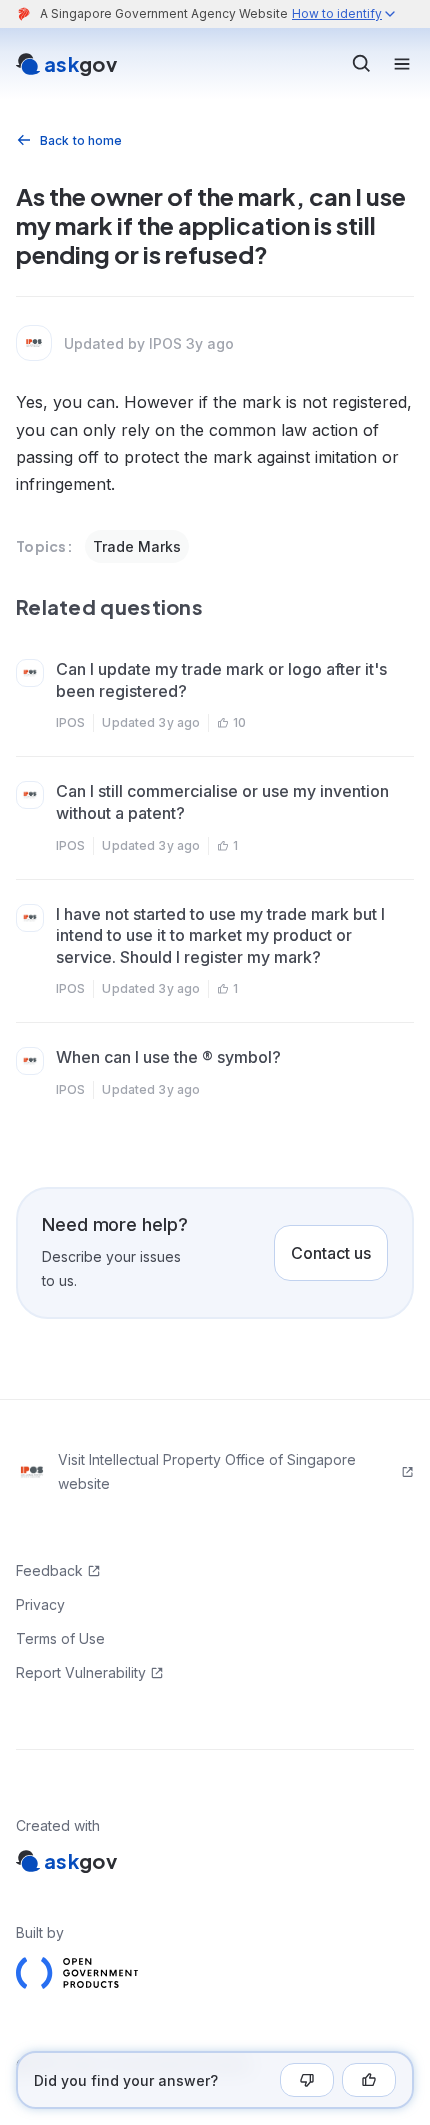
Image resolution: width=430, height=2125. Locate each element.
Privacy (40, 1604)
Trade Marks (137, 546)
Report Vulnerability (81, 1672)
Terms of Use (60, 1638)
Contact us (331, 1253)
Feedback (49, 1570)
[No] (307, 2080)
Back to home (81, 140)
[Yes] (369, 2080)
